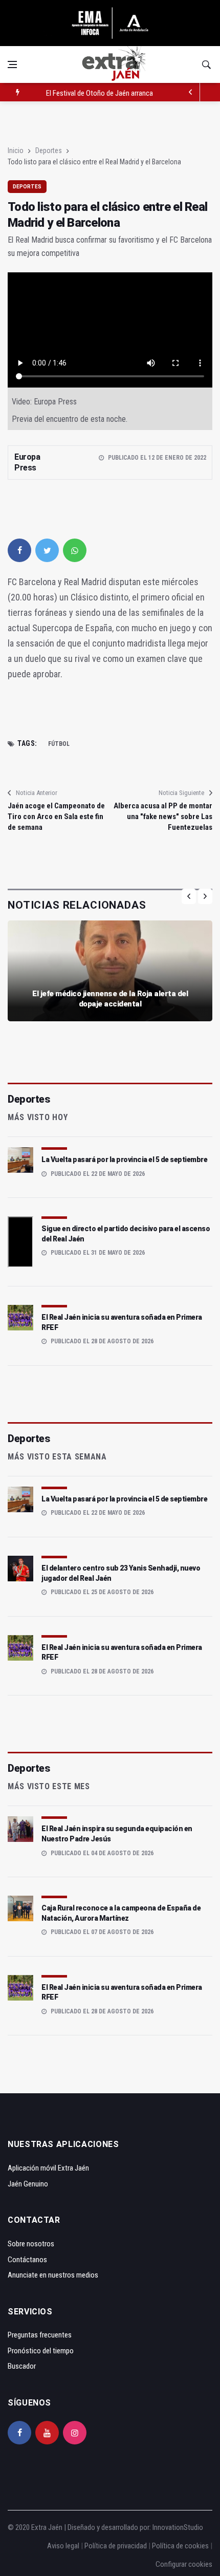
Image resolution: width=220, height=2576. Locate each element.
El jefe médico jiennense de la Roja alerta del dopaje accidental (110, 999)
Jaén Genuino (28, 2184)
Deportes (49, 151)
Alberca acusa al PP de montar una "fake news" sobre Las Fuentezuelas (163, 817)
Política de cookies (180, 2546)
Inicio (16, 151)
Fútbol (59, 744)
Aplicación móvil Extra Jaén (48, 2168)
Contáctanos (27, 2260)
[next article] (191, 92)
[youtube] (47, 2433)
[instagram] (75, 2433)
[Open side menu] (12, 65)
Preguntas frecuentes (40, 2335)
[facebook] (19, 550)
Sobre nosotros (31, 2244)
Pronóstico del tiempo (41, 2351)
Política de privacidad (116, 2546)
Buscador (22, 2366)
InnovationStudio (178, 2527)
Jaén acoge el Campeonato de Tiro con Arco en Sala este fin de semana (56, 817)
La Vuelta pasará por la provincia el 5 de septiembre (124, 1160)
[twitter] (47, 550)
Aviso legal (63, 2546)
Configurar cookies (184, 2564)
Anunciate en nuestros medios (53, 2275)
